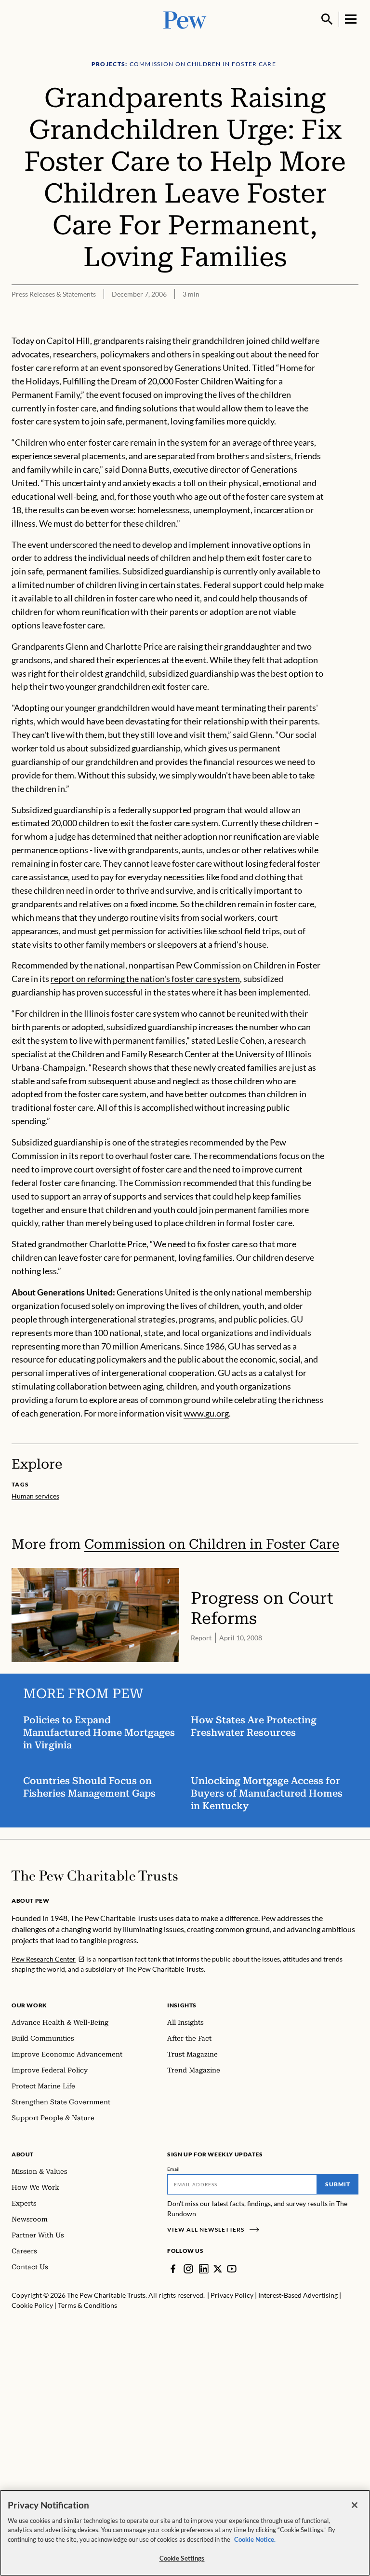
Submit (338, 2184)
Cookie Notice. (255, 2539)
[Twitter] (218, 2269)
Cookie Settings (182, 2558)
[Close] (355, 2505)
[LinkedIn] (204, 2269)
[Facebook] (173, 2269)
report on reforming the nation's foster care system (145, 979)
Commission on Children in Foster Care (212, 1544)
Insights (182, 2005)
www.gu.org (206, 1413)
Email (174, 2169)
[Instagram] (188, 2269)
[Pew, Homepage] (185, 19)
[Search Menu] (327, 19)
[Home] (95, 1876)
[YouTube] (232, 2269)
